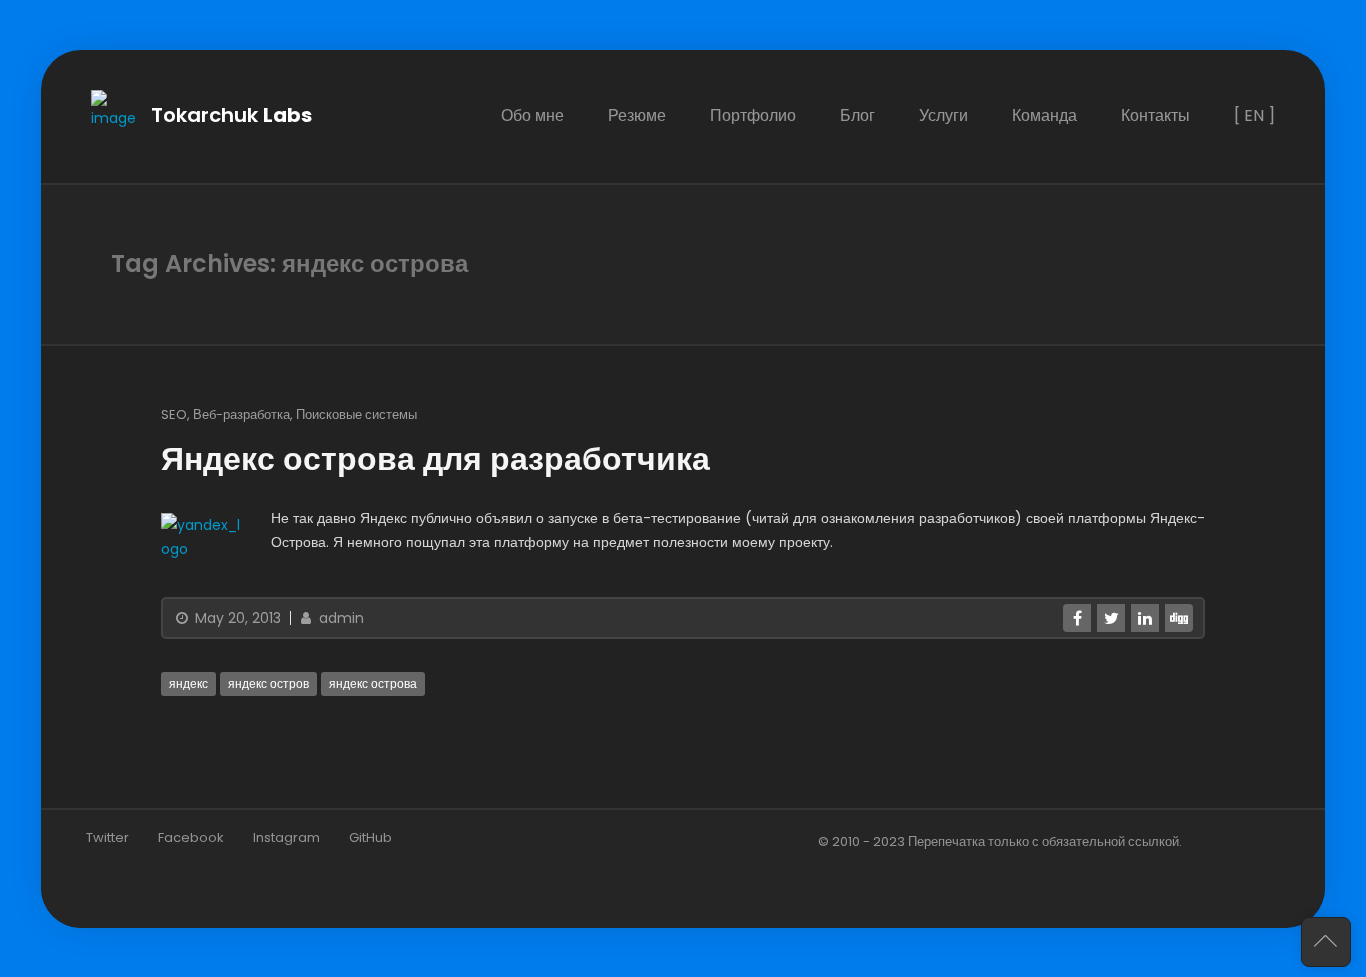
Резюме (637, 115)
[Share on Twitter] (1111, 617)
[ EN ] (1254, 115)
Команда (1044, 115)
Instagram (286, 836)
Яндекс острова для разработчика (435, 458)
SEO (174, 413)
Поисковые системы (356, 413)
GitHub (370, 836)
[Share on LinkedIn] (1145, 617)
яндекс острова (373, 682)
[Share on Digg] (1179, 617)
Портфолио (753, 115)
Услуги (943, 115)
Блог (857, 115)
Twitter (107, 836)
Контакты (1155, 115)
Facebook (191, 836)
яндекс (188, 682)
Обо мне (532, 115)
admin (339, 617)
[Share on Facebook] (1077, 617)
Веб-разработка (241, 413)
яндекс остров (268, 682)
